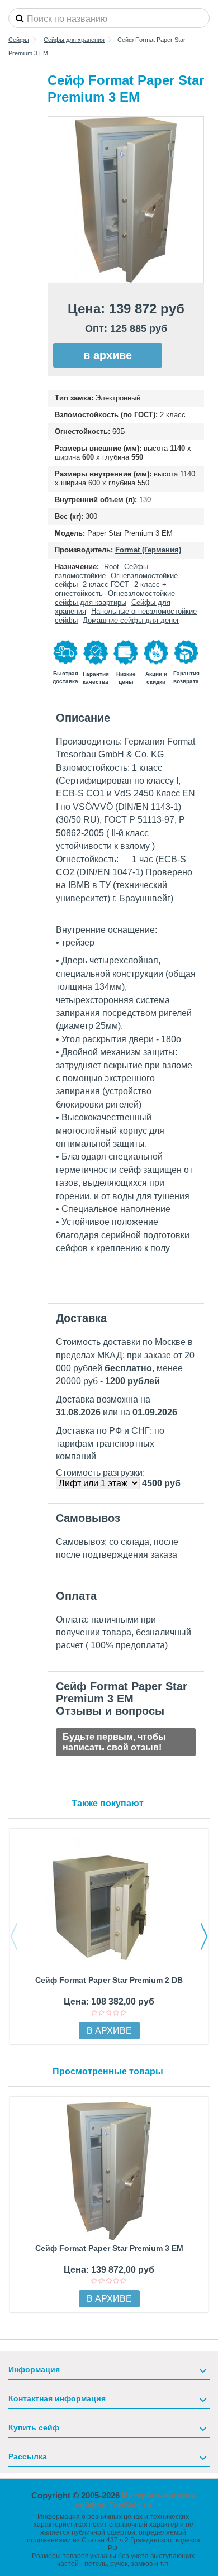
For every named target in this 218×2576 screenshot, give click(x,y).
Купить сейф (34, 2427)
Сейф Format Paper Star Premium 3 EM (109, 2248)
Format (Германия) (148, 550)
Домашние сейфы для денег (131, 620)
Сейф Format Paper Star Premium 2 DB (109, 1980)
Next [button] (204, 1936)
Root (112, 567)
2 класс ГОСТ (106, 585)
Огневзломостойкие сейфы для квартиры (115, 598)
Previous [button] (14, 1936)
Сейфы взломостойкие (101, 571)
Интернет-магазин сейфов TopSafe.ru (136, 2500)
